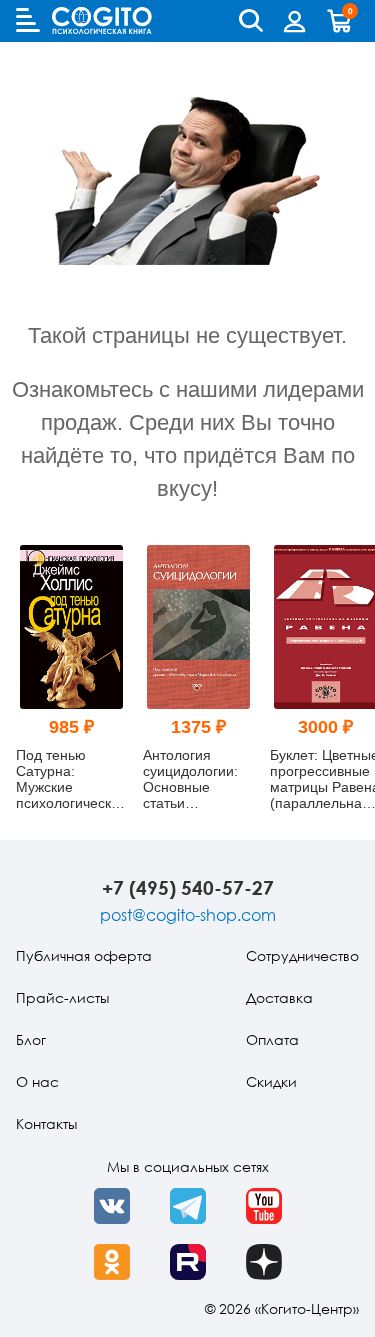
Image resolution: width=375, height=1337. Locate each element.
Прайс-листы (62, 997)
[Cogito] (102, 20)
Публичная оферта (84, 955)
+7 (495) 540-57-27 (188, 887)
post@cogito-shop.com (188, 915)
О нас (37, 1081)
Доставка (279, 997)
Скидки (271, 1081)
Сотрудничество (302, 955)
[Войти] (295, 21)
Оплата (272, 1039)
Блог (31, 1039)
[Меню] (28, 20)
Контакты (46, 1123)
